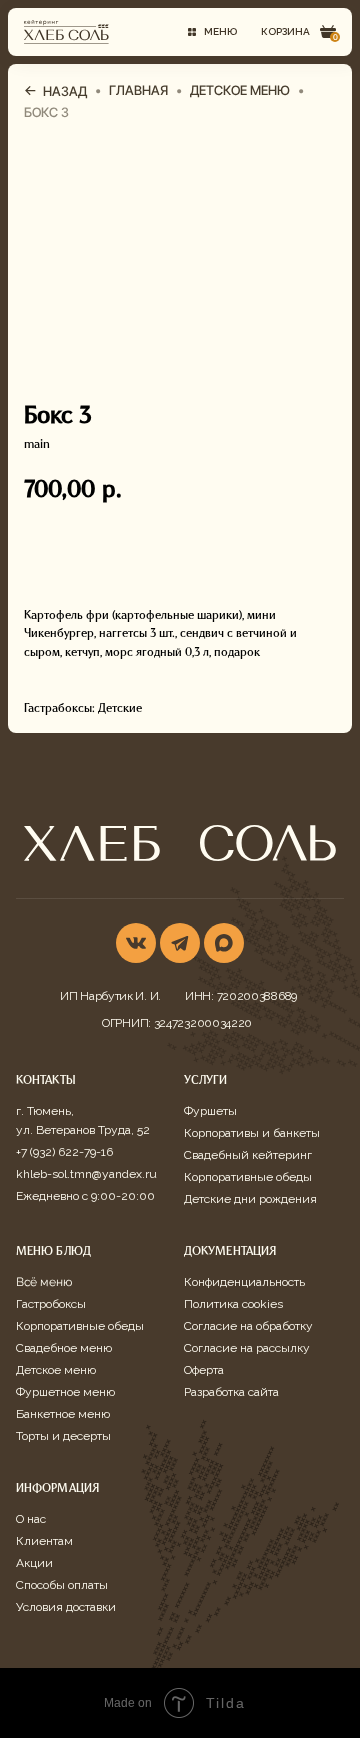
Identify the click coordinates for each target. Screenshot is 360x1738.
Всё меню (44, 1282)
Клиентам (44, 1541)
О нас (31, 1519)
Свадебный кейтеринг (248, 1155)
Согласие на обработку (248, 1326)
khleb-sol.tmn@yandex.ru (86, 1174)
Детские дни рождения (250, 1199)
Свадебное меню (64, 1348)
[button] (212, 32)
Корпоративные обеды (248, 1177)
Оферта (204, 1370)
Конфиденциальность (244, 1282)
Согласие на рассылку (247, 1348)
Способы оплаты (62, 1585)
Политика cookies (233, 1304)
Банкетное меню (63, 1414)
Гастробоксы (51, 1304)
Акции (34, 1563)
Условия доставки (66, 1607)
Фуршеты (210, 1111)
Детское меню (56, 1370)
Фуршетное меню (65, 1392)
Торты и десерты (63, 1436)
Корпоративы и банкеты (252, 1133)
